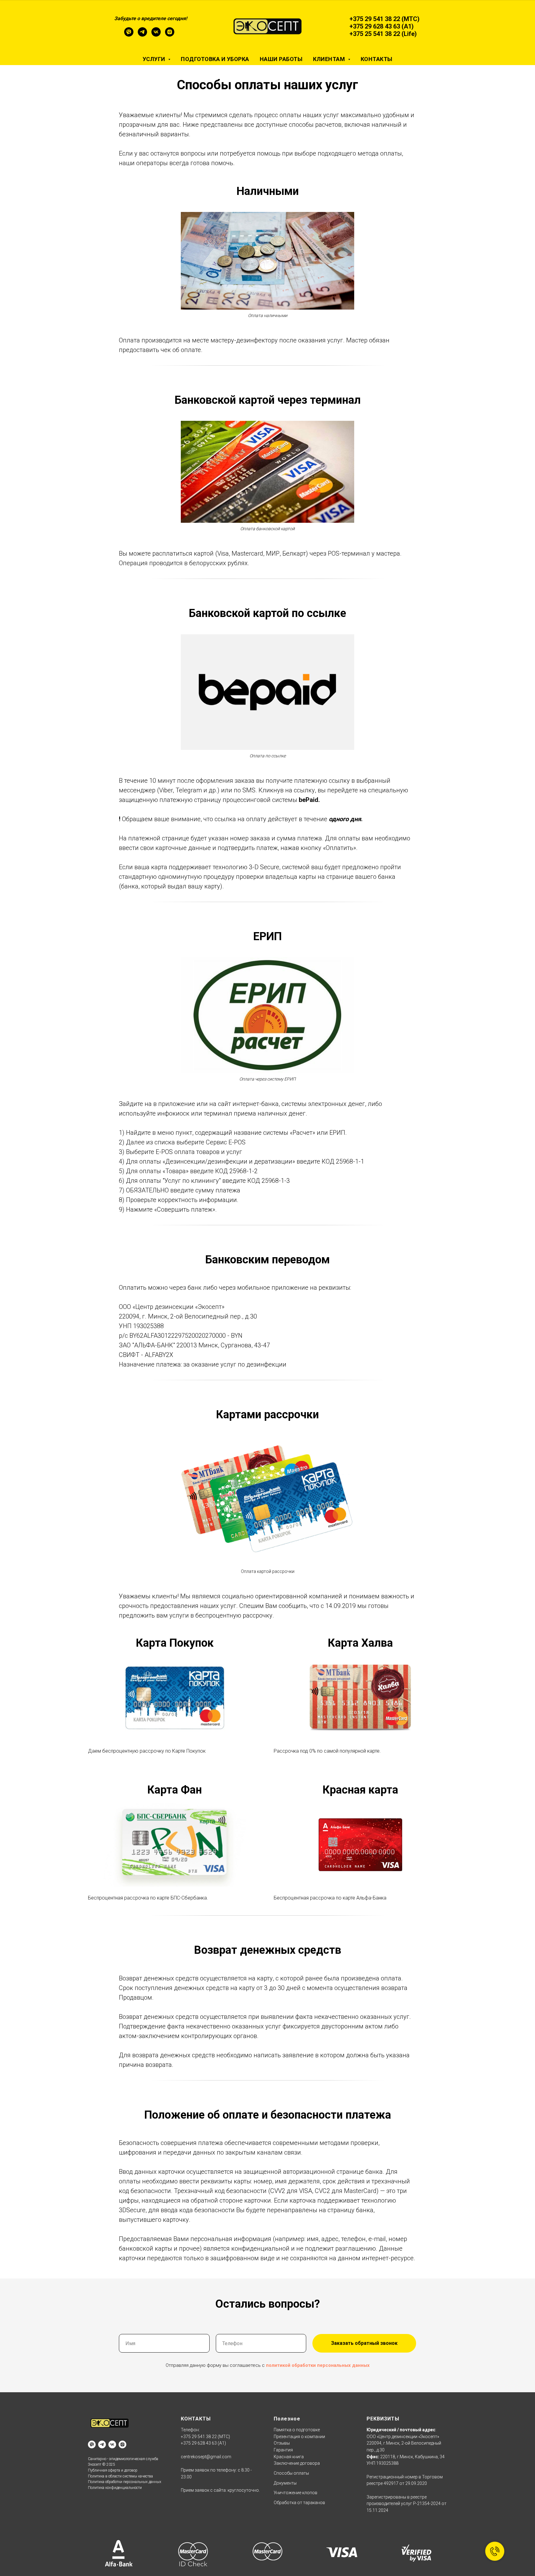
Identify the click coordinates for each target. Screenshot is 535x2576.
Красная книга (289, 2457)
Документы (285, 2483)
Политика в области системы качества (120, 2476)
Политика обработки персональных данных (125, 2482)
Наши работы (281, 59)
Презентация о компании (299, 2437)
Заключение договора (297, 2463)
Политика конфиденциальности (115, 2488)
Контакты (377, 59)
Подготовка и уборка (215, 59)
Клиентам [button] (330, 59)
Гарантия (283, 2450)
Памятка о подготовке (297, 2430)
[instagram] (170, 35)
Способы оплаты (291, 2473)
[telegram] (142, 35)
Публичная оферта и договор (113, 2470)
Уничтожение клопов (296, 2493)
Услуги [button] (155, 59)
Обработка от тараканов (299, 2503)
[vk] (156, 35)
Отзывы (282, 2443)
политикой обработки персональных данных (318, 2365)
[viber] (129, 35)
